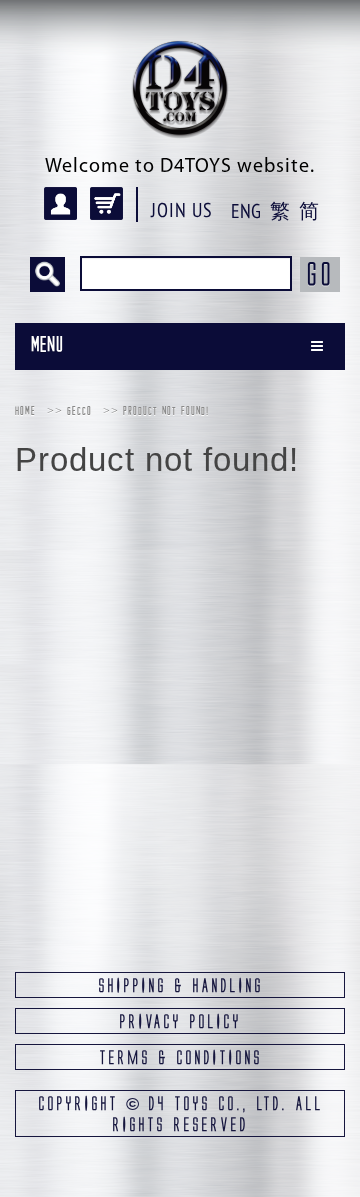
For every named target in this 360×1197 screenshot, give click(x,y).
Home (25, 412)
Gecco (79, 412)
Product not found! (166, 412)
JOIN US (182, 210)
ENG (246, 211)
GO (320, 274)
